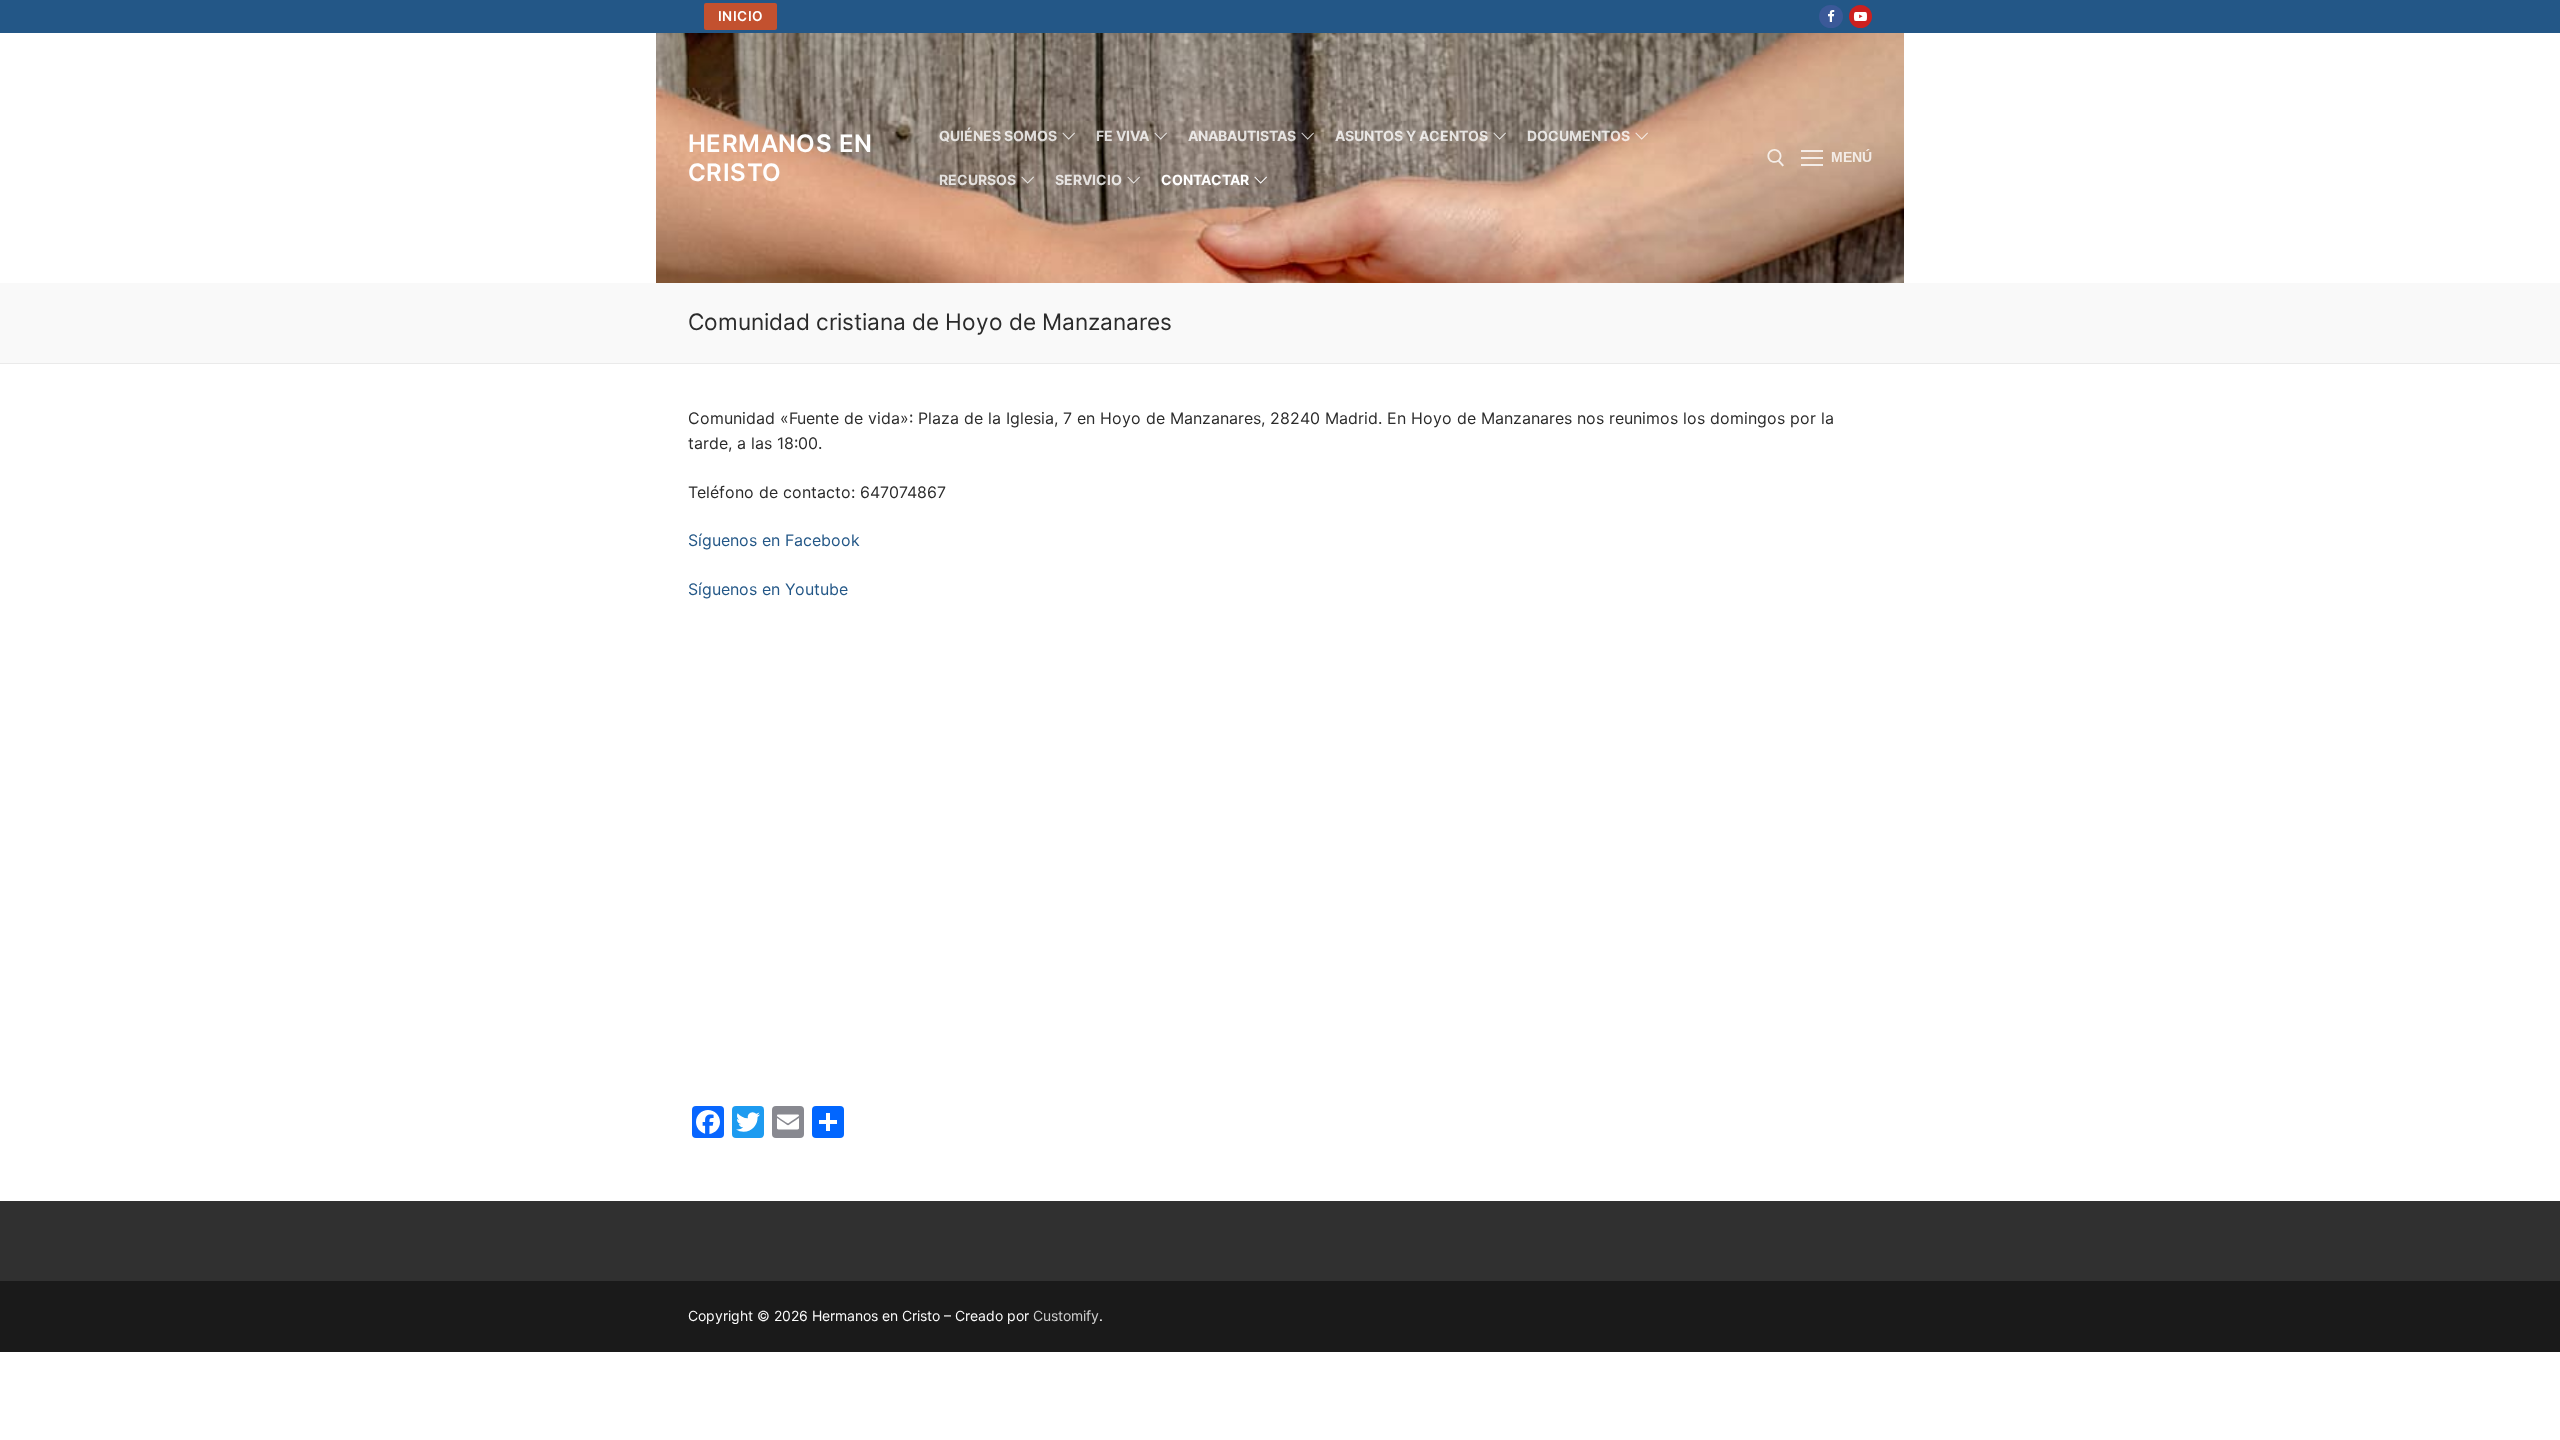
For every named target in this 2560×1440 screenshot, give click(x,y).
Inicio (741, 16)
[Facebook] (1830, 16)
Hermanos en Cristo (780, 158)
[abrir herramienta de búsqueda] (1776, 158)
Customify (1066, 1315)
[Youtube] (1860, 16)
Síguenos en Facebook (774, 540)
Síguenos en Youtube (768, 589)
